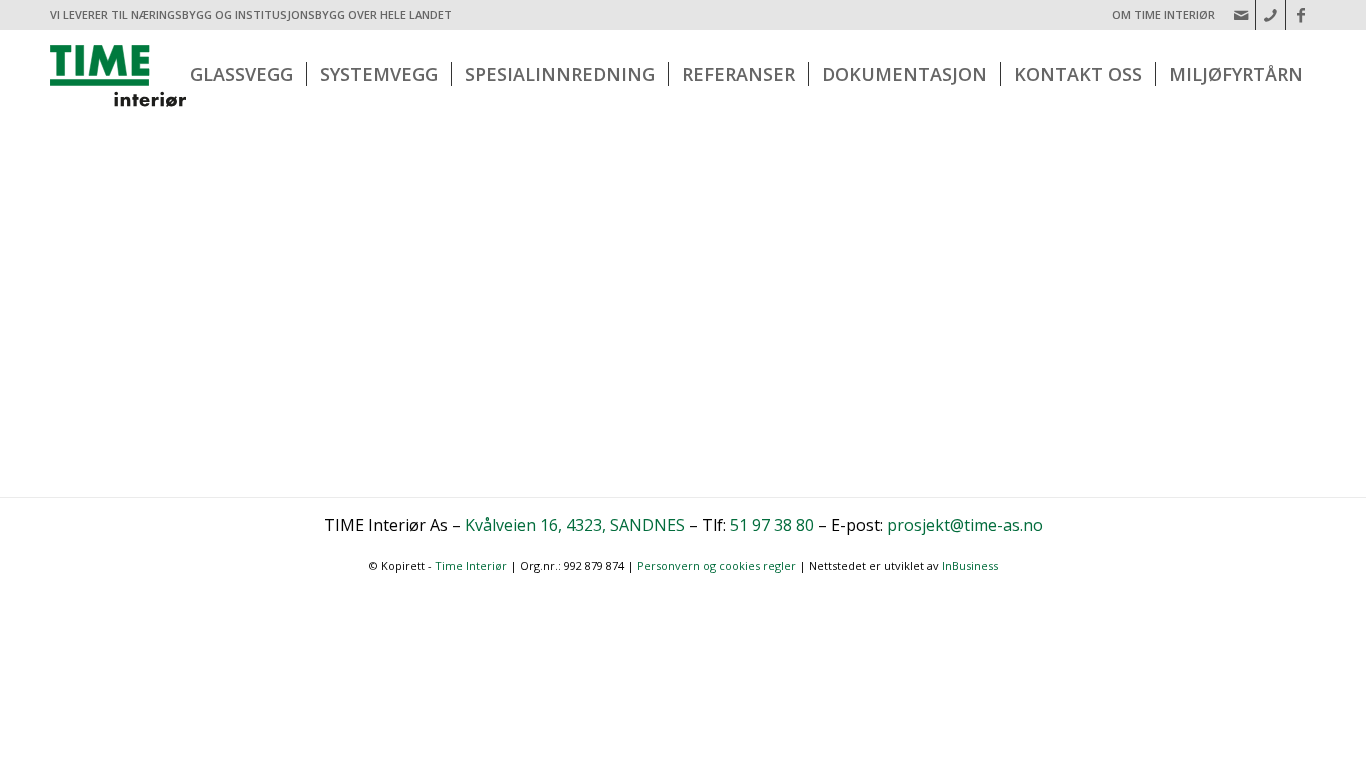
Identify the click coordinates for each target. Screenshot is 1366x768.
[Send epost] (1240, 15)
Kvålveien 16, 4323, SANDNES (575, 525)
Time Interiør (471, 565)
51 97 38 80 (772, 525)
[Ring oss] (1270, 15)
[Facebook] (1301, 15)
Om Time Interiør (1163, 14)
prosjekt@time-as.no (965, 525)
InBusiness (970, 565)
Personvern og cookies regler (716, 565)
